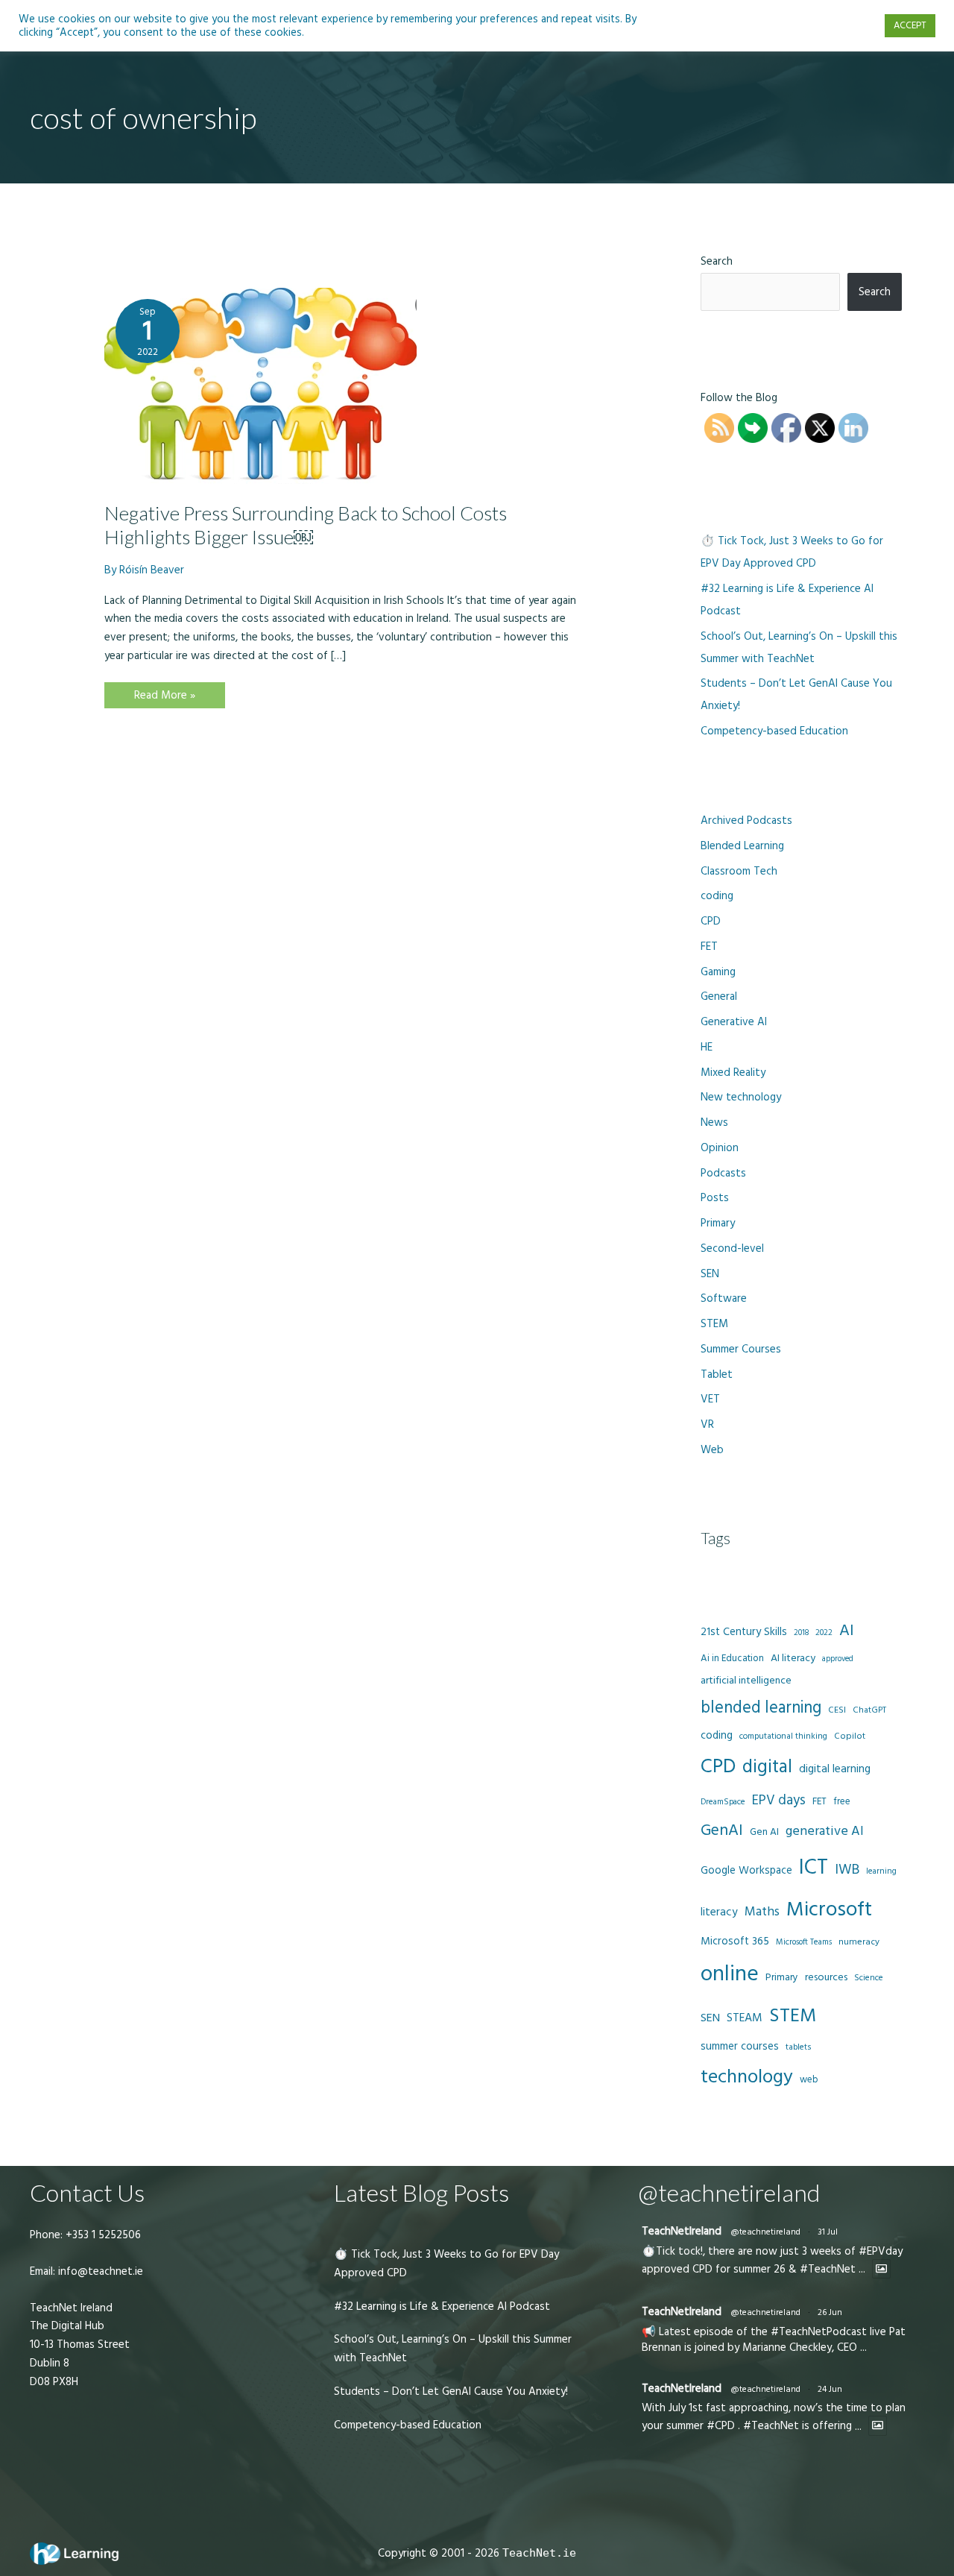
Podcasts (723, 1173)
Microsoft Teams (804, 1942)
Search (717, 261)
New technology (741, 1097)
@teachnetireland (765, 2232)
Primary (718, 1223)
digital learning (835, 1769)
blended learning (761, 1708)
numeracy (859, 1942)
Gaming (718, 972)
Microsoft (829, 1909)
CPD (711, 921)
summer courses (740, 2046)
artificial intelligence (746, 1681)
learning (881, 1871)
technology (747, 2077)
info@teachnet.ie (99, 2271)
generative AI (825, 1831)
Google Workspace (746, 1870)
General (719, 996)
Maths (762, 1912)
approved (838, 1659)
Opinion (720, 1148)
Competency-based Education (774, 731)
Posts (715, 1198)
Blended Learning (742, 846)
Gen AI (764, 1832)
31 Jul (828, 2232)
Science (869, 1978)
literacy (719, 1912)
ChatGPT (869, 1710)
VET (710, 1399)
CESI (837, 1710)
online (730, 1974)
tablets (798, 2047)
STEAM (745, 2018)
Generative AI (734, 1022)
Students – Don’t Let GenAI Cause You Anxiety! (451, 2391)
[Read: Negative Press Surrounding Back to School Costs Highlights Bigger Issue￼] (260, 385)
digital (767, 1767)
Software (724, 1298)
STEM (714, 1324)
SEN (710, 1274)
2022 (824, 1632)
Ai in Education (732, 1658)
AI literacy (793, 1658)
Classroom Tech (739, 871)
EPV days (779, 1800)
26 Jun (830, 2312)
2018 (801, 1633)
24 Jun (830, 2389)
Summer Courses (741, 1349)
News (714, 1122)
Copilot (850, 1736)
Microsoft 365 (735, 1941)
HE (707, 1047)
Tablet (717, 1374)
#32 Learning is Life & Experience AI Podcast (442, 2306)
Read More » (164, 697)
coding (717, 896)
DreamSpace (723, 1802)
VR (707, 1424)
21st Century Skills (744, 1632)
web (809, 2079)
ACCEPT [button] (910, 25)
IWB (847, 1870)
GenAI (722, 1830)
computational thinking (783, 1736)
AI (847, 1631)
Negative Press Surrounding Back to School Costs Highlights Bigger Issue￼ (306, 525)
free (842, 1801)
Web (712, 1450)
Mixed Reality (733, 1073)
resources (826, 1977)
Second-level (732, 1248)
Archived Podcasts (746, 821)
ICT (814, 1867)
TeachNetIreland (682, 2231)
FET (709, 947)
